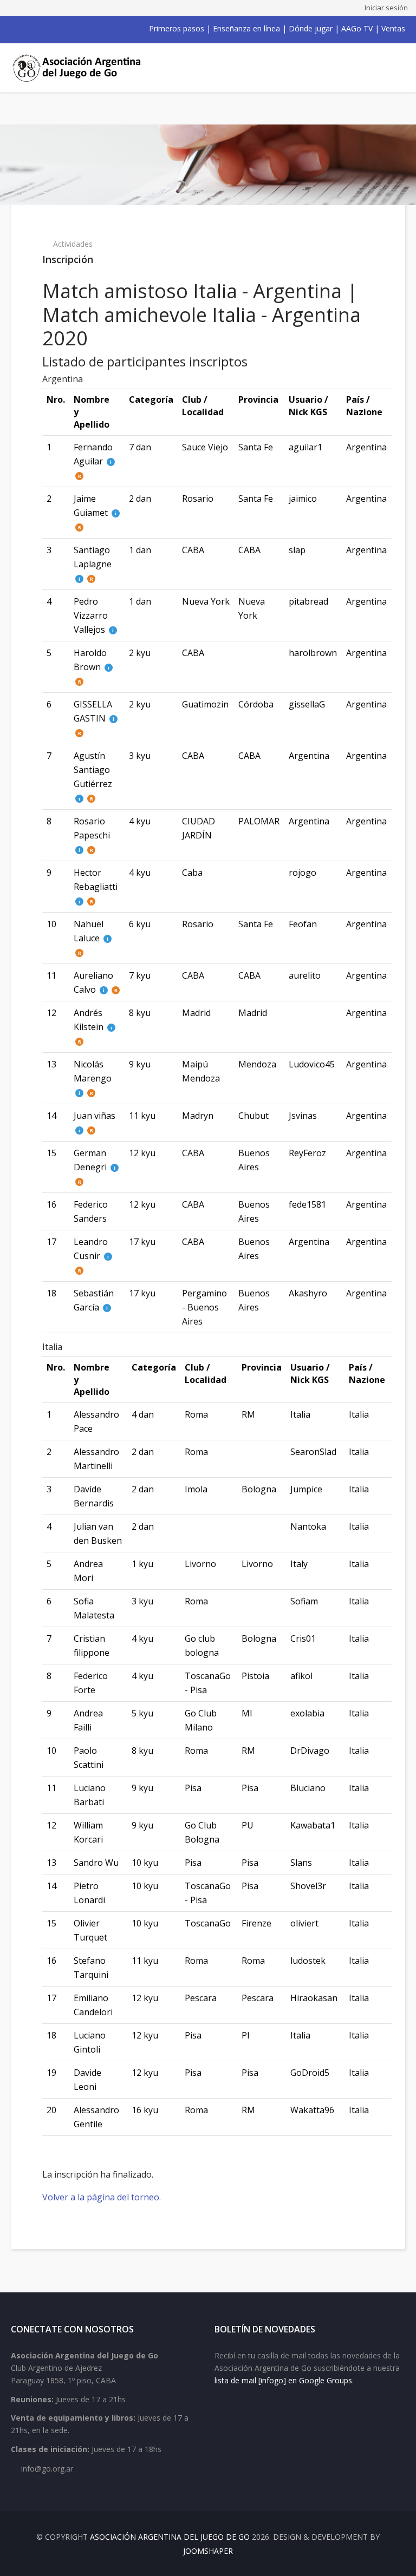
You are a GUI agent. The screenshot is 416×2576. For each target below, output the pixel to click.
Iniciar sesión (386, 8)
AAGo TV (357, 28)
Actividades (73, 244)
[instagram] (57, 29)
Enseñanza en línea (246, 28)
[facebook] (15, 29)
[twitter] (29, 29)
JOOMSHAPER (208, 2551)
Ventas (393, 28)
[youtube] (43, 29)
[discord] (86, 29)
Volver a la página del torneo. (102, 2197)
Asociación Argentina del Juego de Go (170, 2537)
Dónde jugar (311, 28)
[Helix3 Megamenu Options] (393, 68)
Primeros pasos (177, 28)
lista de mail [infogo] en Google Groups (283, 2380)
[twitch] (71, 29)
